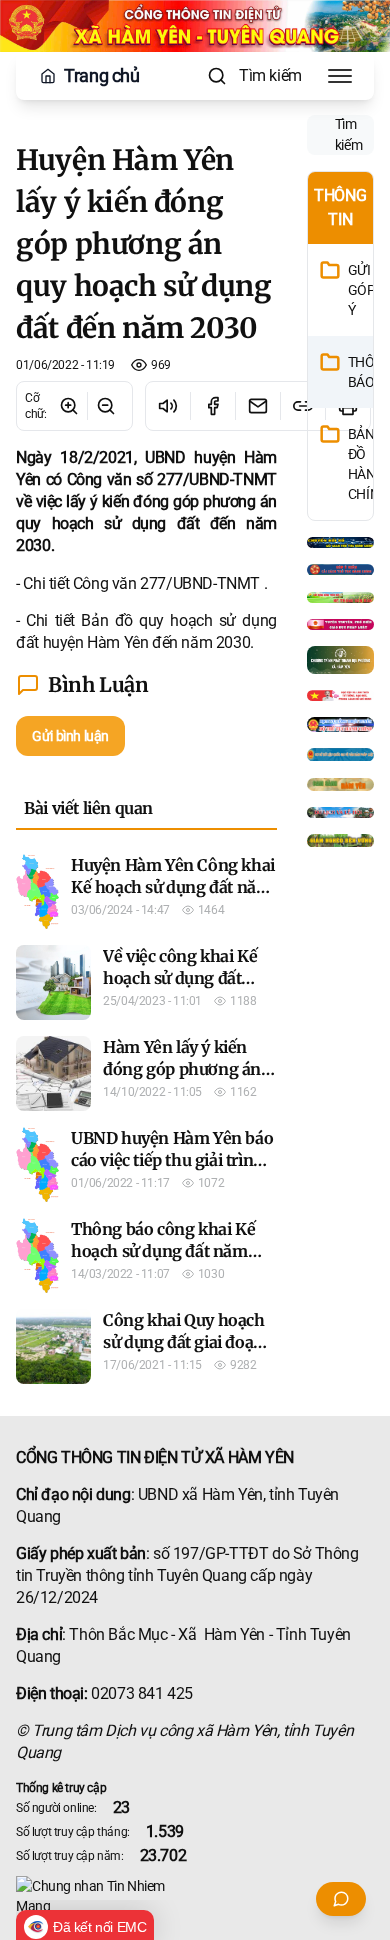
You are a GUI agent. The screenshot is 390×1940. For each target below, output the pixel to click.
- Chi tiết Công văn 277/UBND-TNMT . (141, 583)
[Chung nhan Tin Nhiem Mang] (195, 1896)
